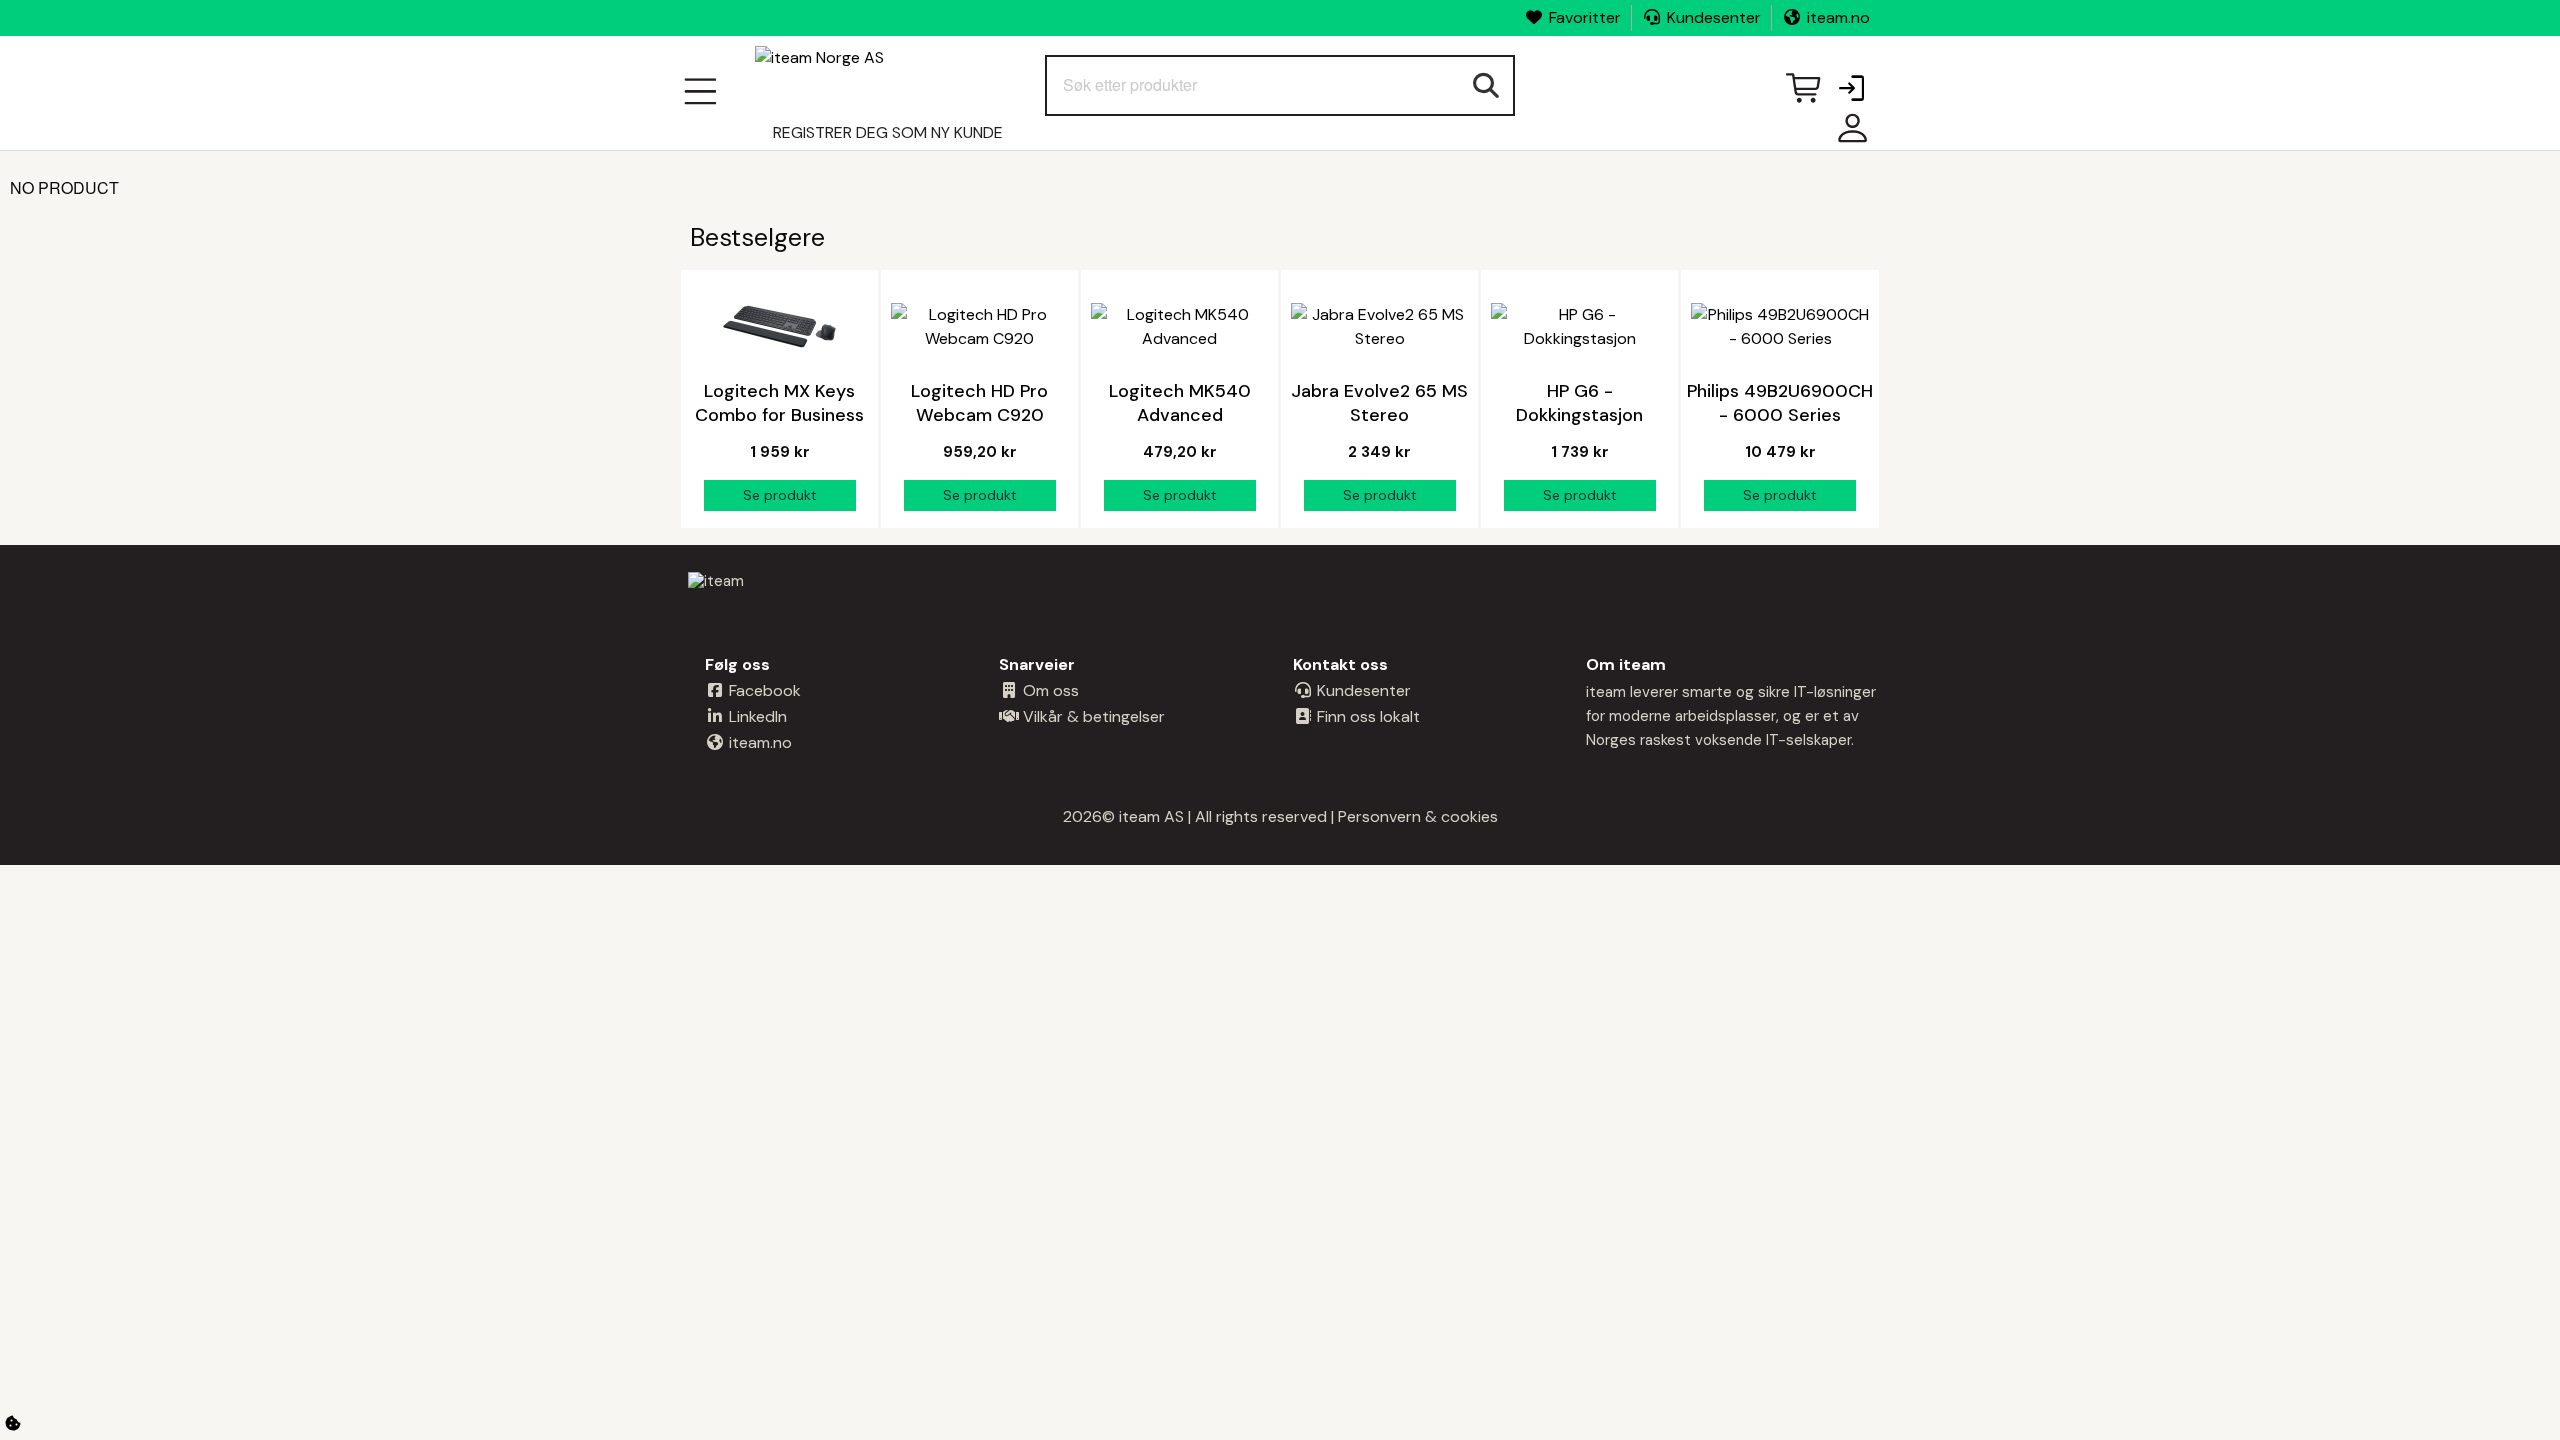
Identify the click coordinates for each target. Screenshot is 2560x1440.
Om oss (1049, 690)
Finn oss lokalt (1366, 716)
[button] (1851, 90)
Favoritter (1585, 17)
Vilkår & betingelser (1092, 716)
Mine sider (1848, 135)
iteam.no (1838, 17)
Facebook (763, 690)
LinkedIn (756, 716)
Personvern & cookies (1418, 816)
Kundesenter (1714, 17)
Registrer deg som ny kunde (888, 132)
